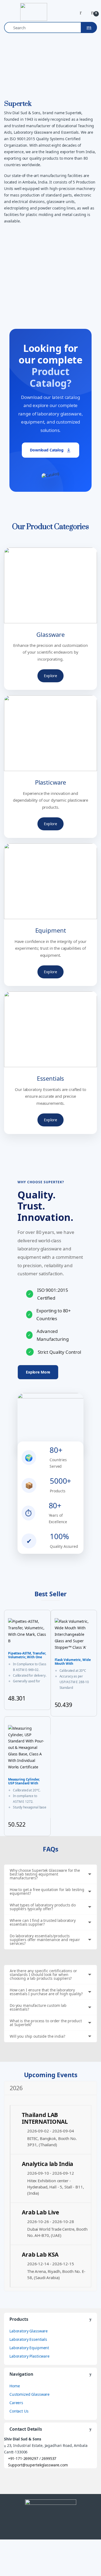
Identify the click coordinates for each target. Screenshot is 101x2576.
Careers (16, 2403)
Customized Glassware (29, 2394)
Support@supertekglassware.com (38, 2465)
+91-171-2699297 (23, 2458)
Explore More (38, 1372)
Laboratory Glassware (29, 2331)
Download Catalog (47, 450)
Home (15, 2386)
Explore (50, 676)
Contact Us (19, 2411)
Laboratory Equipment (29, 2348)
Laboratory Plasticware (29, 2356)
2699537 (48, 2458)
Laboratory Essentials (28, 2339)
